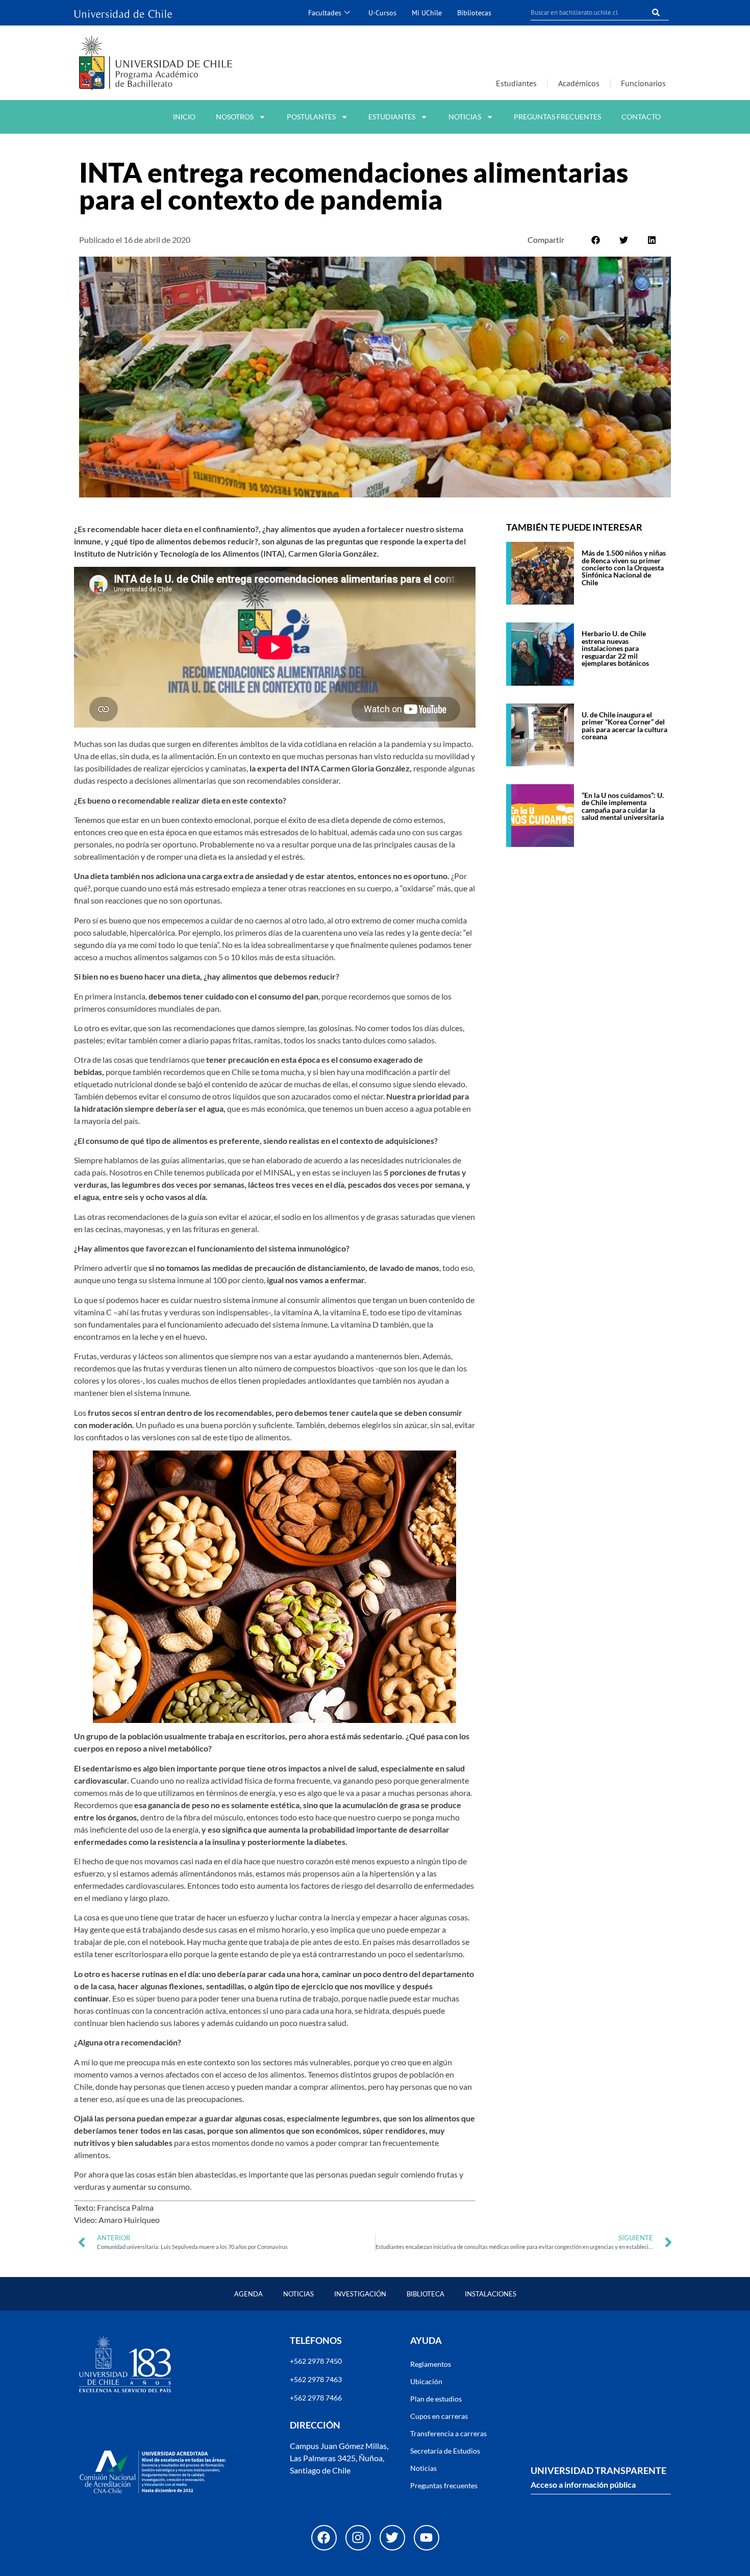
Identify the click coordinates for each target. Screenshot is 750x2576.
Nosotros (235, 117)
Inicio (184, 117)
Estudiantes (516, 83)
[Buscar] (656, 12)
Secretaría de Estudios (445, 2451)
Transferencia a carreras (448, 2433)
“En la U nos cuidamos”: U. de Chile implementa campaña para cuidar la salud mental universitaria (623, 806)
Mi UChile (427, 12)
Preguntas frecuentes (557, 117)
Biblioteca (426, 2294)
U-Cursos (382, 12)
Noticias (465, 117)
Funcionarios (643, 83)
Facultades (325, 12)
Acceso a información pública (583, 2484)
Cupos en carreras (439, 2416)
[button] (596, 240)
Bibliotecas (474, 12)
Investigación (360, 2294)
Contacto (641, 117)
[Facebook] (324, 2538)
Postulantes (311, 117)
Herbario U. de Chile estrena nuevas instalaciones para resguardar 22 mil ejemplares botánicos (615, 648)
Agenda (248, 2294)
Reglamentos (431, 2364)
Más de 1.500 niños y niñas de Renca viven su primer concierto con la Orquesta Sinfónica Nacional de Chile (624, 568)
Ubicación (426, 2381)
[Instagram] (358, 2538)
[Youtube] (427, 2538)
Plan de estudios (436, 2399)
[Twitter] (392, 2538)
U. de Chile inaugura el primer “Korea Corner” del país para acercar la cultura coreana (624, 726)
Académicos (579, 83)
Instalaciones (491, 2294)
